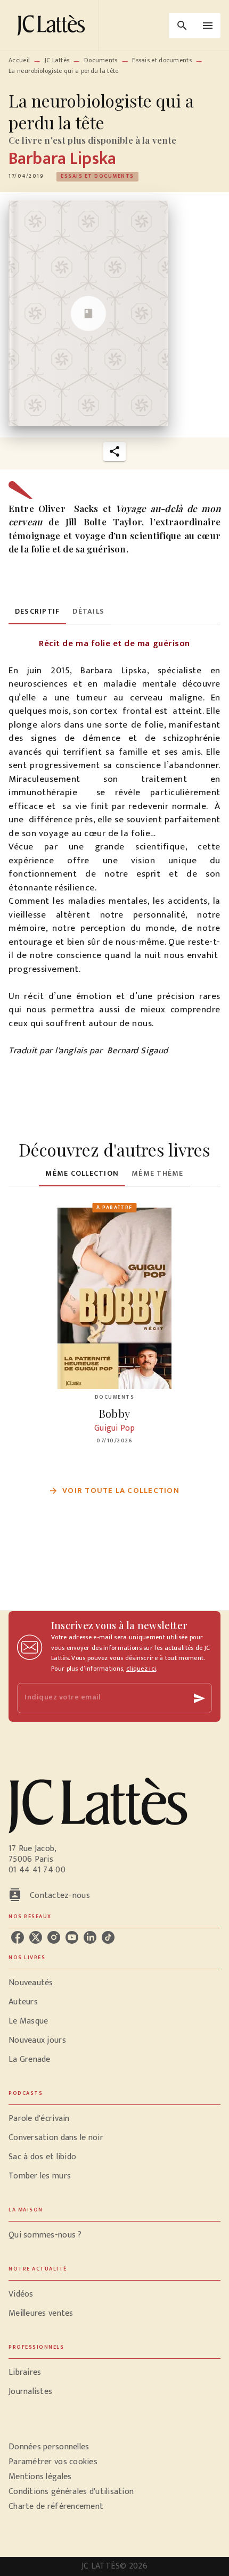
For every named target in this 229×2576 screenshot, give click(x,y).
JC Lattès (57, 60)
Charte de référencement (56, 2507)
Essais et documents (162, 60)
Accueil (19, 60)
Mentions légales (40, 2477)
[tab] (37, 612)
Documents (101, 60)
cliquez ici (141, 1669)
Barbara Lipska (62, 159)
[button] (97, 177)
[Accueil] (53, 25)
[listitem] (18, 1937)
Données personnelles (49, 2447)
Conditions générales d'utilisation (71, 2492)
